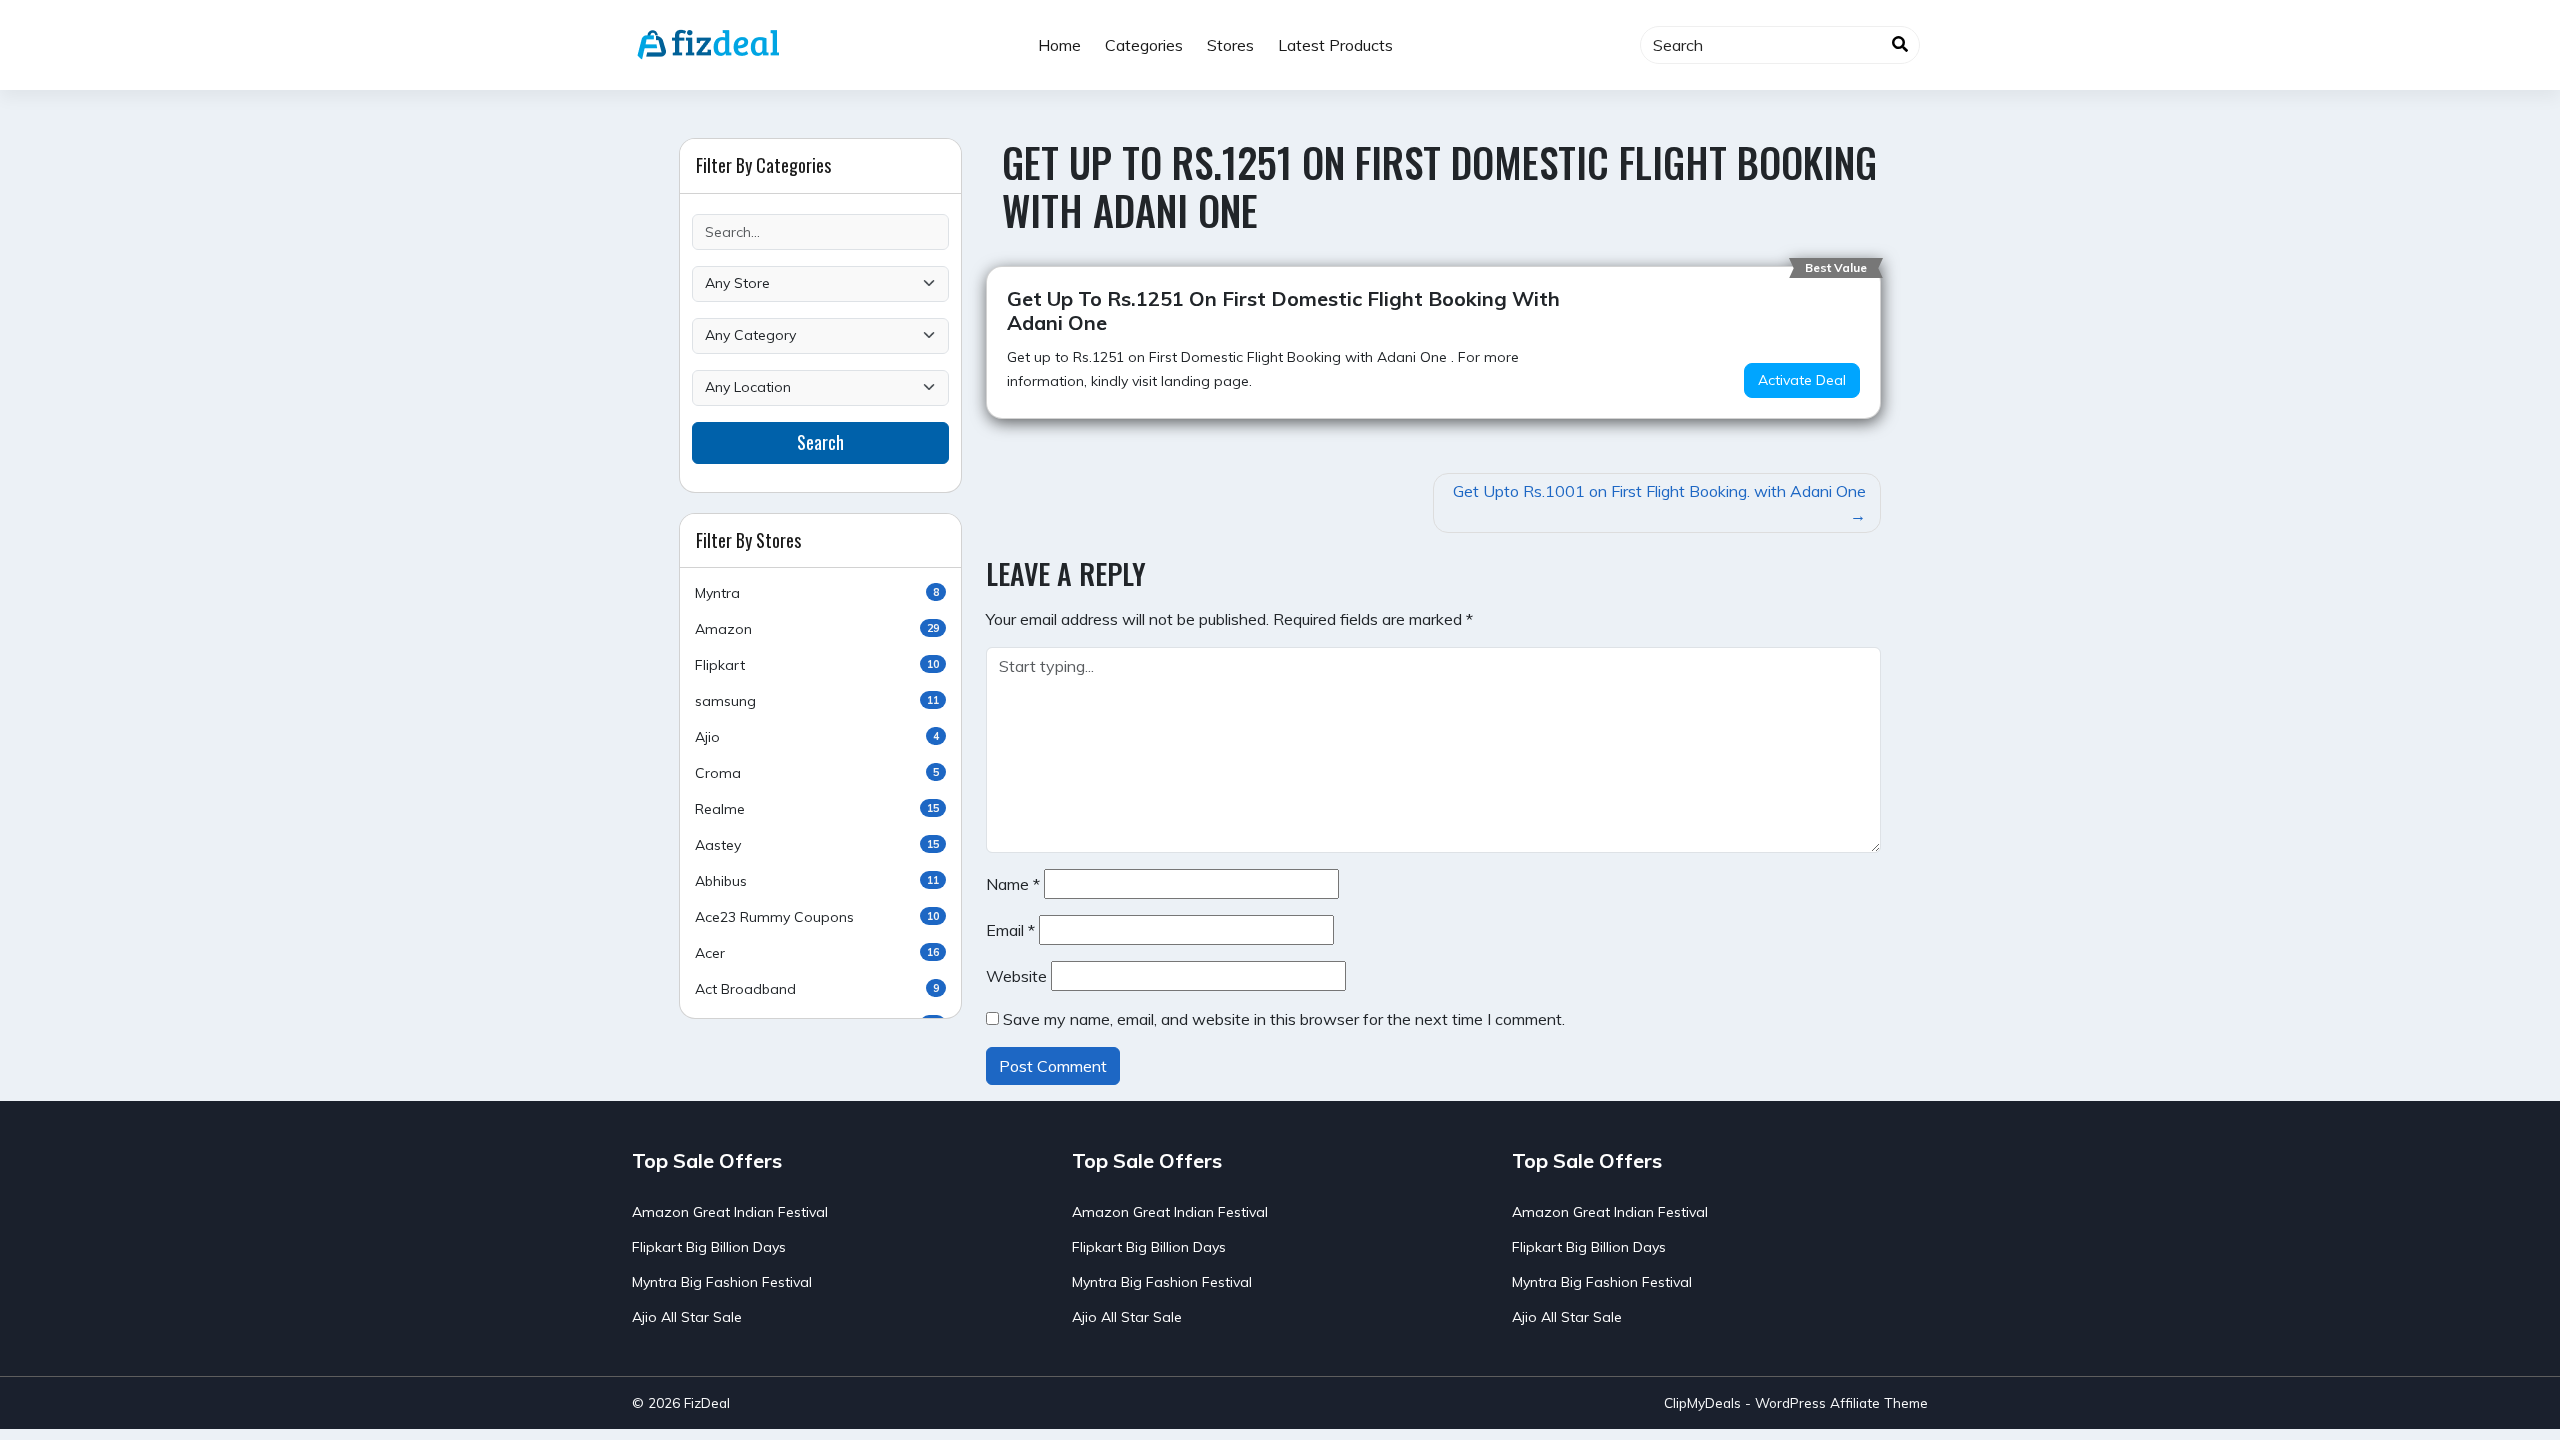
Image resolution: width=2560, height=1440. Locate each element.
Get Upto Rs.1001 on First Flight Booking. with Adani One (1659, 491)
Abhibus (817, 881)
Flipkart (817, 665)
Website (1016, 976)
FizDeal (707, 1402)
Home (1059, 45)
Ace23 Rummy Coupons (817, 917)
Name (1013, 884)
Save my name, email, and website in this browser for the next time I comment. (1284, 1019)
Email (1010, 930)
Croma (817, 773)
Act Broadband (817, 989)
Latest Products (1335, 45)
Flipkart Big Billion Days (709, 1247)
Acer (817, 953)
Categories (1144, 45)
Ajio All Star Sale (687, 1317)
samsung (817, 701)
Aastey (817, 845)
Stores (1230, 45)
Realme (817, 809)
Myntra (817, 593)
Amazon (817, 629)
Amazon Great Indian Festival (730, 1212)
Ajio (817, 737)
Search (820, 442)
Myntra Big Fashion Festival (722, 1282)
